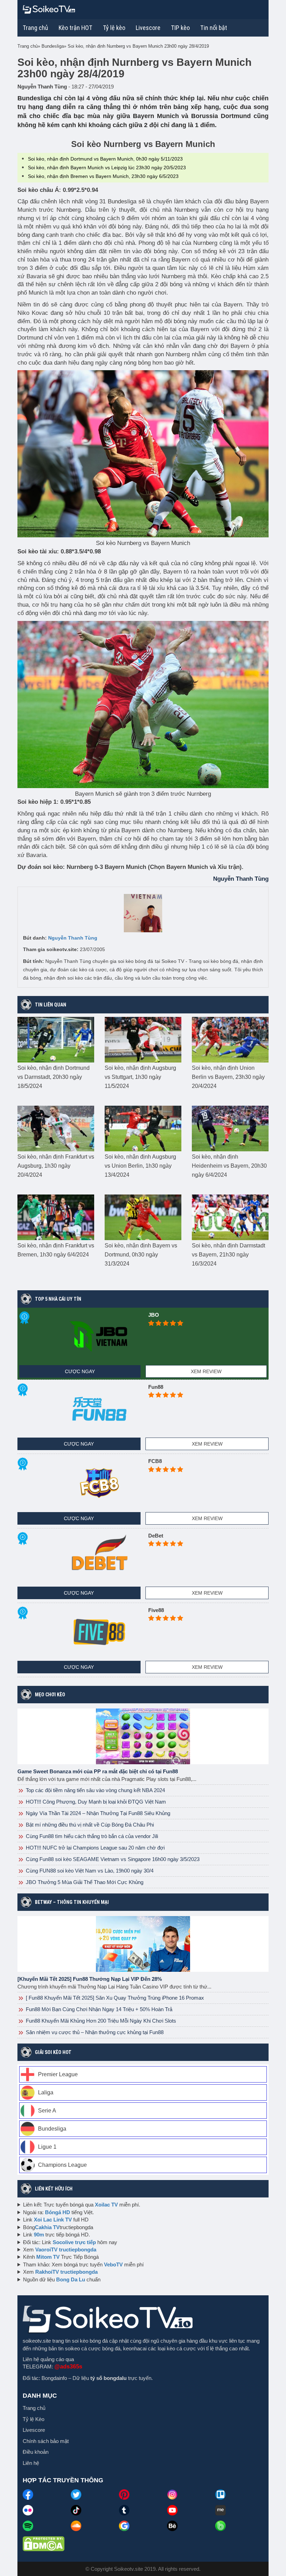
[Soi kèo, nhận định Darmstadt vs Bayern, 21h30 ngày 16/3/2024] (230, 1217)
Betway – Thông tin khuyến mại (72, 1902)
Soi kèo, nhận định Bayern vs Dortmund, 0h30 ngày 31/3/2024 (141, 1255)
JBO (154, 1315)
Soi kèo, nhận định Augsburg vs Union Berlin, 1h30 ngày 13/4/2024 (140, 1166)
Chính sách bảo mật (46, 2441)
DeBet (156, 1536)
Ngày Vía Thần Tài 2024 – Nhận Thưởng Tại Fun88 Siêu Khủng (97, 1813)
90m (39, 2235)
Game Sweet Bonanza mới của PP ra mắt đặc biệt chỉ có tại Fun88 (98, 1771)
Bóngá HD (58, 2212)
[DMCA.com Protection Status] (44, 2543)
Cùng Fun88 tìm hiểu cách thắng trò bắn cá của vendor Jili (91, 1836)
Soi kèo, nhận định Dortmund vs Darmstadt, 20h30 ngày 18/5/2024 (54, 1077)
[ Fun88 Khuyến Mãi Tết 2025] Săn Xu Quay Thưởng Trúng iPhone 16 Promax (114, 1998)
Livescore (34, 2430)
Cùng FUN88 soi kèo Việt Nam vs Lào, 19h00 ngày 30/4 (89, 1871)
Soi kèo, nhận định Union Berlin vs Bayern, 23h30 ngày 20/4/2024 (228, 1077)
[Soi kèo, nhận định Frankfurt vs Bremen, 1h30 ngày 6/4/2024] (56, 1217)
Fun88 (156, 1387)
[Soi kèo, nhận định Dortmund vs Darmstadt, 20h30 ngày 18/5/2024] (56, 1039)
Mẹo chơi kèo (50, 1695)
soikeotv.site (37, 2341)
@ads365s (68, 2367)
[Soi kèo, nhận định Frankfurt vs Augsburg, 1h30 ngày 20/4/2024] (56, 1128)
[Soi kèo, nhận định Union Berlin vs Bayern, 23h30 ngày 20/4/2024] (230, 1039)
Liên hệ (31, 2463)
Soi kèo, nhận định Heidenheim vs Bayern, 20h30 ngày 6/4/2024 (229, 1166)
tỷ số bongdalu (108, 2378)
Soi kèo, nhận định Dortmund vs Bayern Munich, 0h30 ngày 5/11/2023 (105, 159)
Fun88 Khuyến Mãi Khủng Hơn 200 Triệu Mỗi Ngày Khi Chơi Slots (100, 2021)
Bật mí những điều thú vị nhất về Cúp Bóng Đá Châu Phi (89, 1825)
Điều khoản (36, 2452)
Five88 (156, 1610)
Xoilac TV (106, 2205)
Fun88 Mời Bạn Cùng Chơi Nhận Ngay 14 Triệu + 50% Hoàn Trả (98, 2009)
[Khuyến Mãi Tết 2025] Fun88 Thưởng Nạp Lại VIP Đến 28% (90, 1979)
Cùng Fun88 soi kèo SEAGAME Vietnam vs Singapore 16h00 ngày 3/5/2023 (112, 1859)
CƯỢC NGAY (80, 1371)
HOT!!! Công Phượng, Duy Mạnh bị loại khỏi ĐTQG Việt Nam (95, 1802)
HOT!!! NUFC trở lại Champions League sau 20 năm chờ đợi (95, 1848)
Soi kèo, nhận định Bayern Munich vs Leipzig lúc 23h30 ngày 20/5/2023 (107, 168)
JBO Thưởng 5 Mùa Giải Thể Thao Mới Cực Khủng (84, 1882)
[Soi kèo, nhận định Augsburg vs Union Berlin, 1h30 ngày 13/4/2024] (143, 1128)
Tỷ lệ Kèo (33, 2419)
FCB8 (155, 1461)
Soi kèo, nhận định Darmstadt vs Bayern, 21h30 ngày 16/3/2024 (228, 1255)
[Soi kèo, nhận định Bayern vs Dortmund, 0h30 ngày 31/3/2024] (143, 1217)
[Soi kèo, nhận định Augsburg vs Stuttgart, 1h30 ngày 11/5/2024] (143, 1039)
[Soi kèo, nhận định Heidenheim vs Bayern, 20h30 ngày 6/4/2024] (230, 1128)
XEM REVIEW (206, 1371)
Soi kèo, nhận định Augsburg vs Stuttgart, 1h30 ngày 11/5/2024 (140, 1077)
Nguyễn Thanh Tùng (73, 938)
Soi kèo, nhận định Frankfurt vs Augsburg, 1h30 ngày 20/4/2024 (56, 1166)
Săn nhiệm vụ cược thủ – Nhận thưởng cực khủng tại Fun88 (94, 2032)
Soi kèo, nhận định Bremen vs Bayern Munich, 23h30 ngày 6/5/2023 (103, 176)
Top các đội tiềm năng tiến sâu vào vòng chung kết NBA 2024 (95, 1790)
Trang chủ (35, 28)
